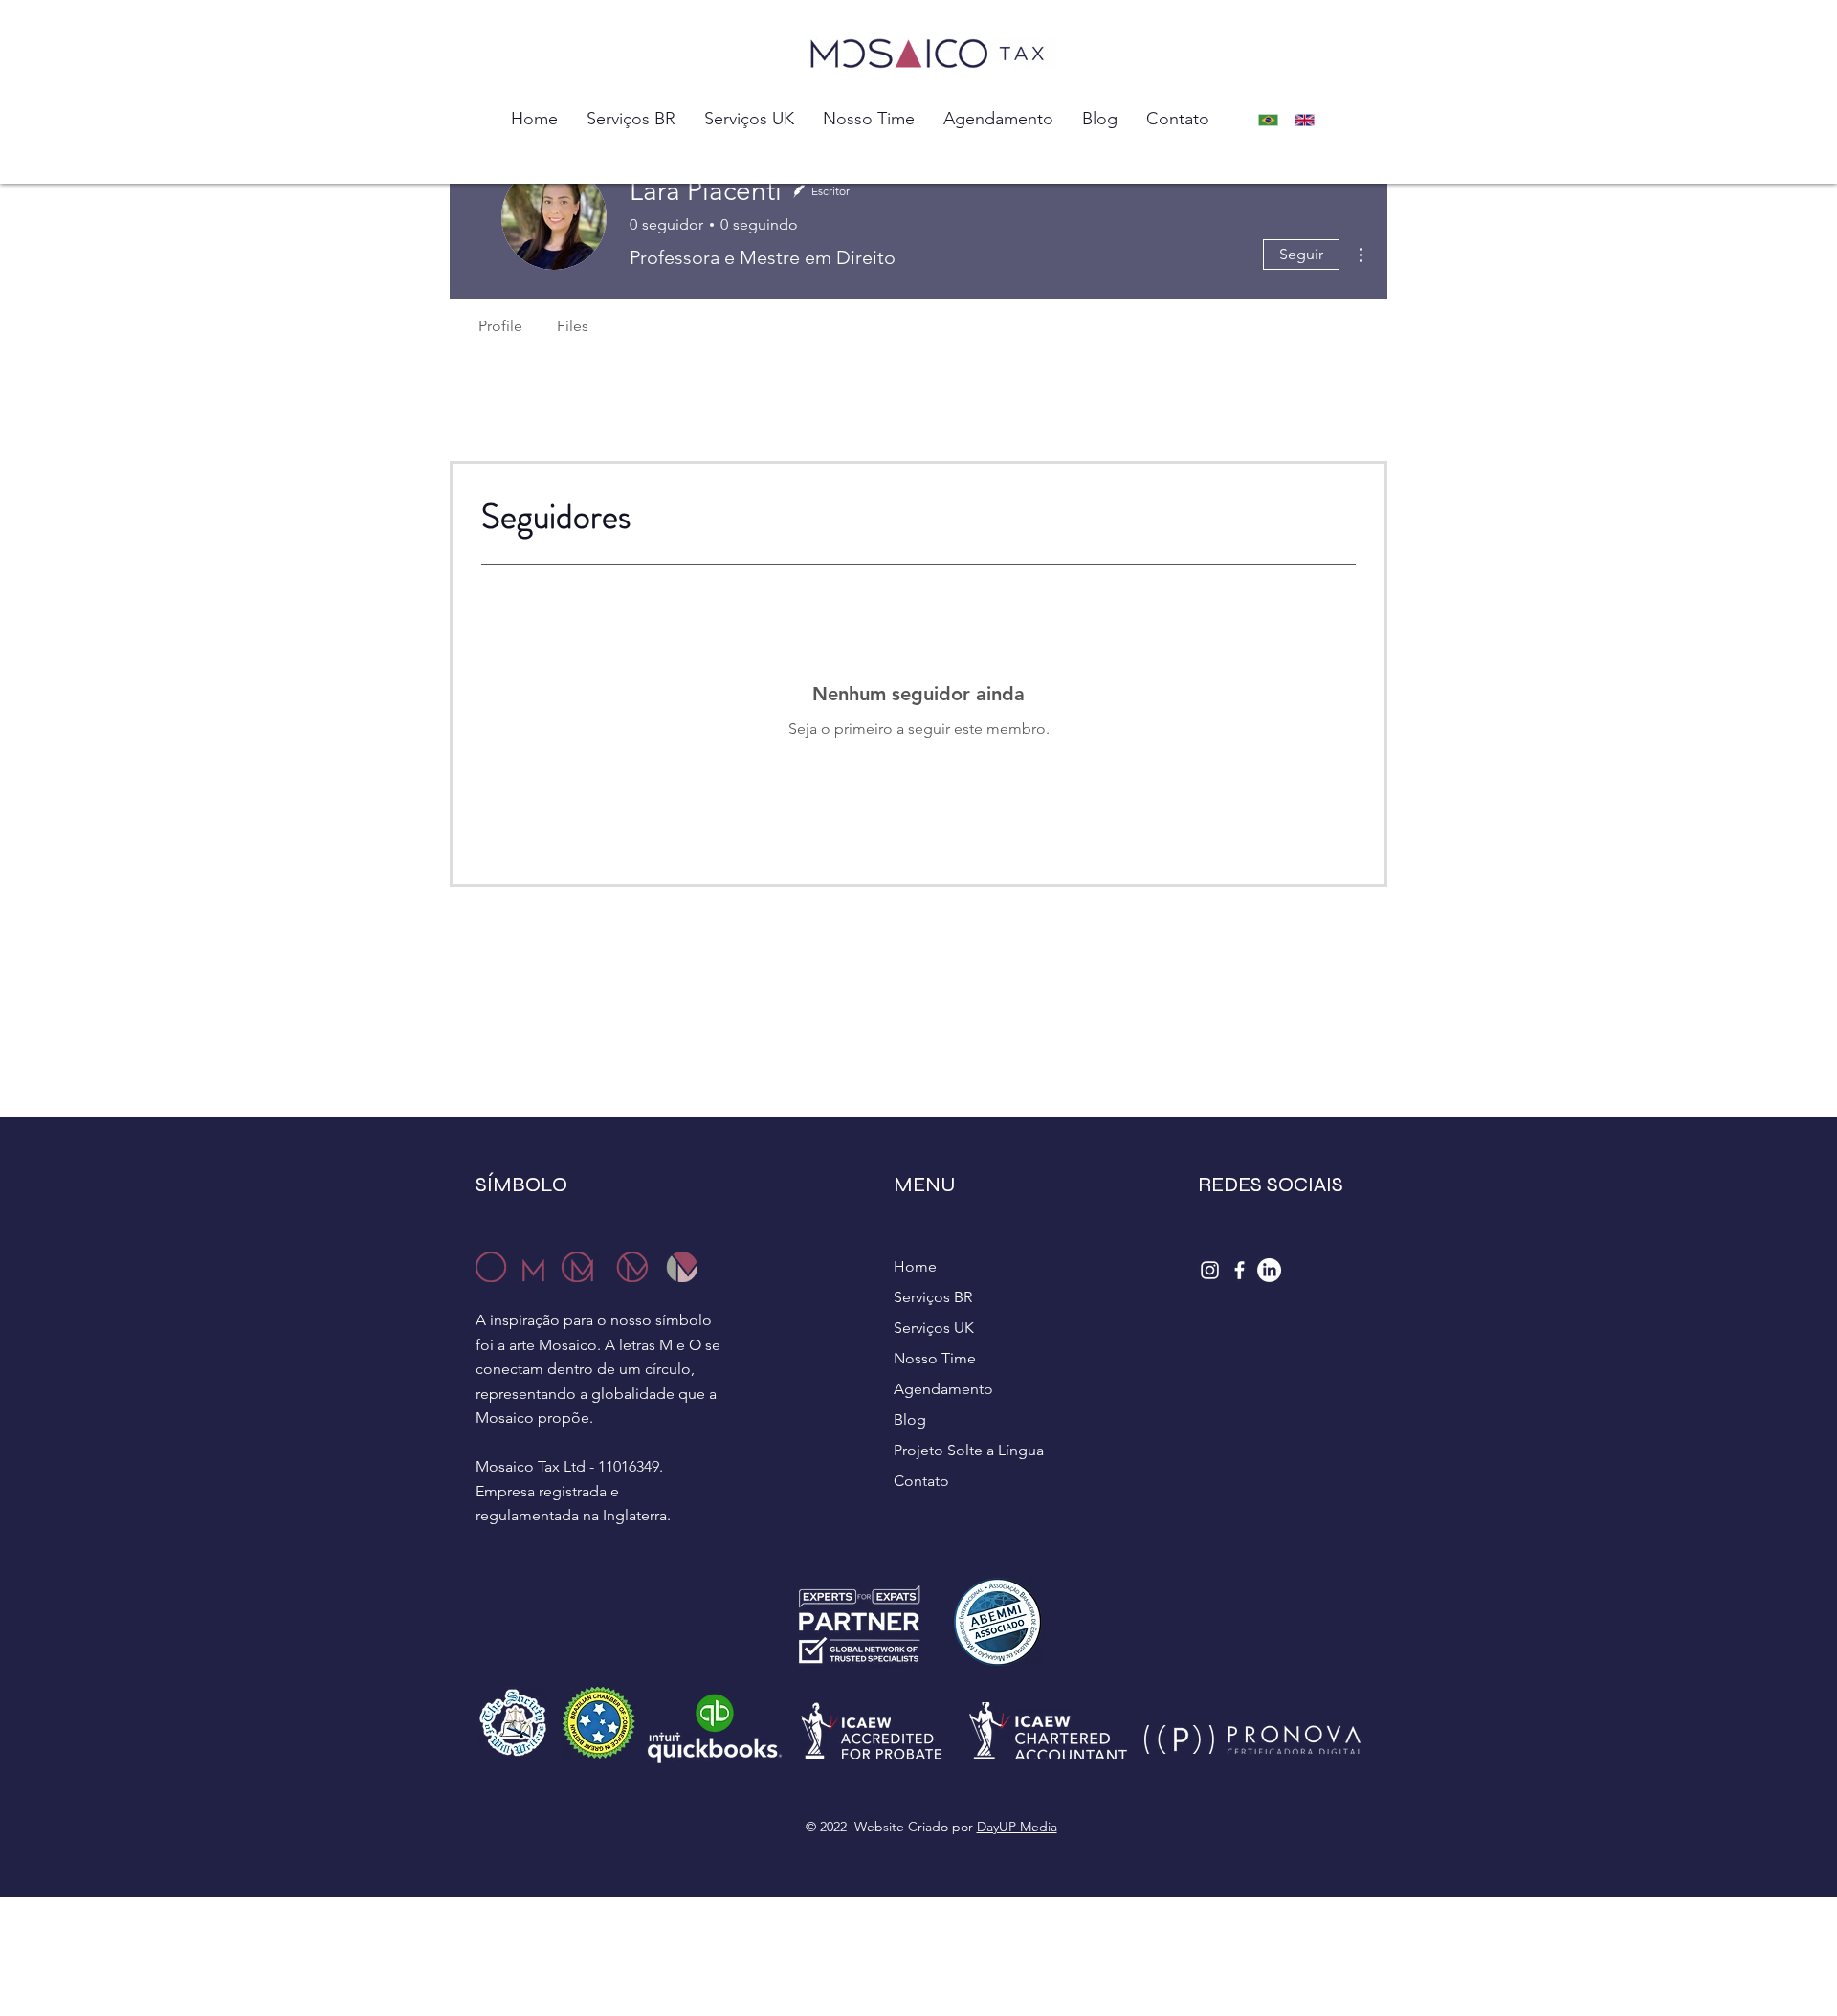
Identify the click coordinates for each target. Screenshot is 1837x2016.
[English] (1310, 120)
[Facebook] (1239, 1270)
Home (915, 1266)
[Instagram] (1210, 1270)
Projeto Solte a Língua (969, 1450)
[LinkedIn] (1269, 1270)
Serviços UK (934, 1328)
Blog (910, 1419)
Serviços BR (933, 1297)
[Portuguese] (1273, 120)
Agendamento (943, 1389)
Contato (921, 1481)
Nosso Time (935, 1358)
